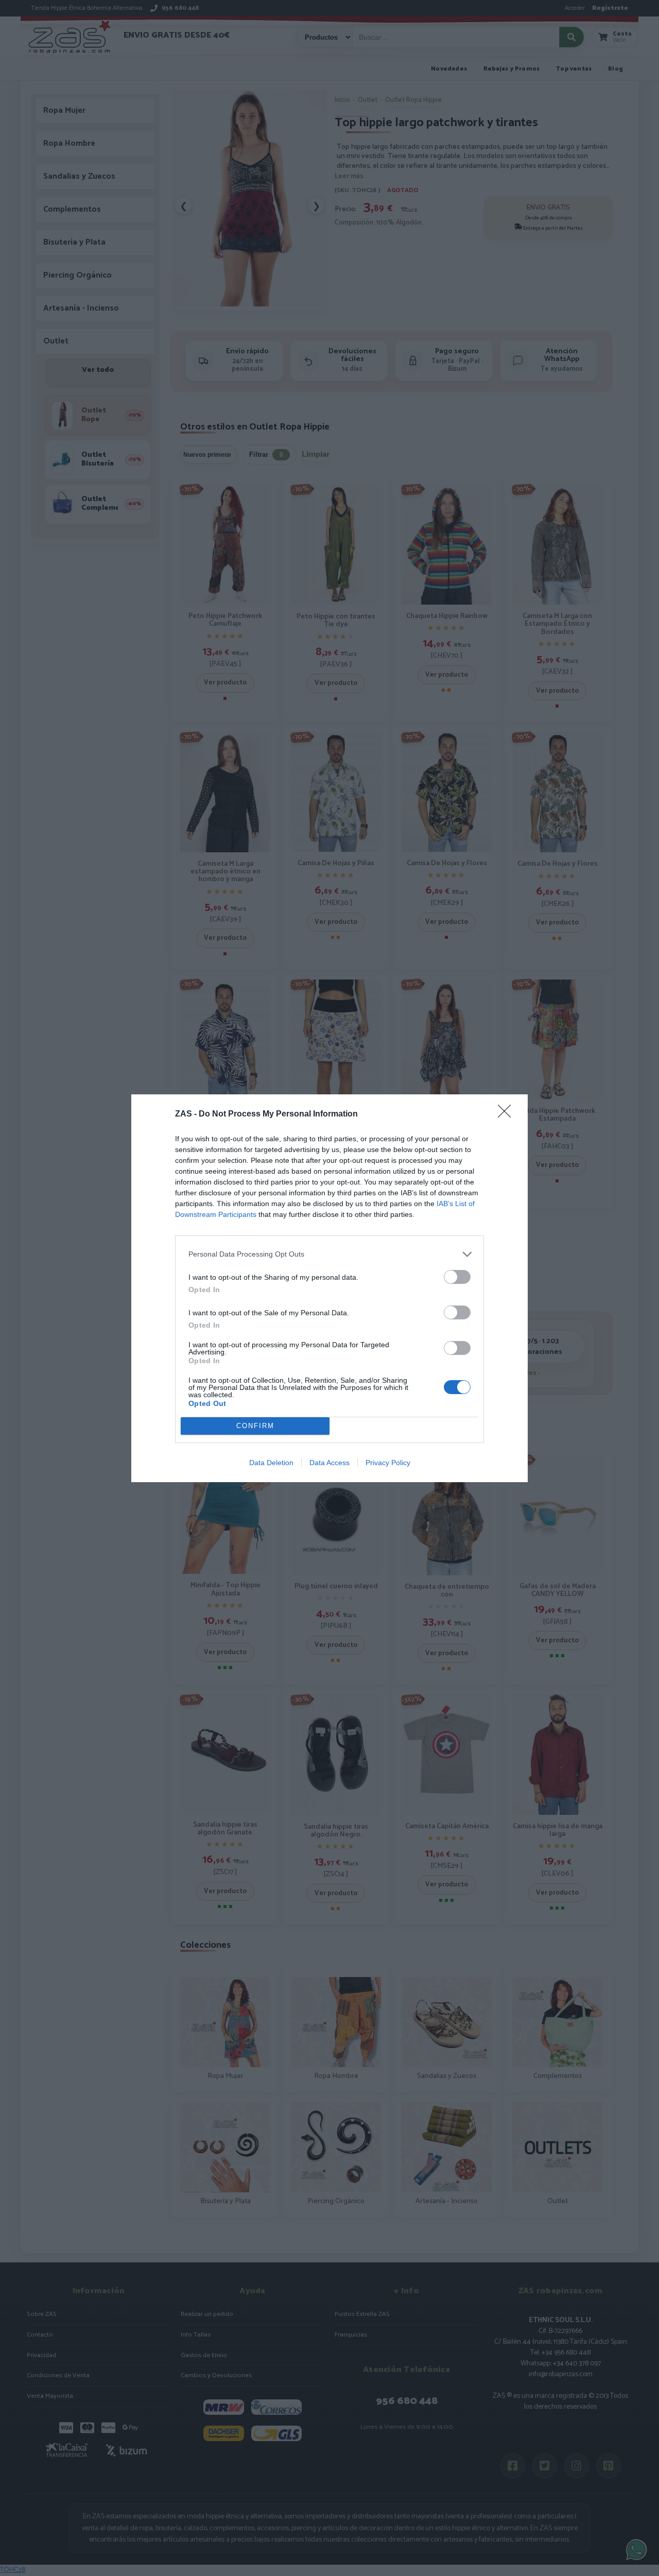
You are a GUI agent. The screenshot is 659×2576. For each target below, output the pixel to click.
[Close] (508, 1114)
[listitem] (329, 1254)
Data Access (329, 1463)
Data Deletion (271, 1463)
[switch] (457, 1277)
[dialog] (329, 1288)
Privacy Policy (388, 1463)
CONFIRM (255, 1426)
